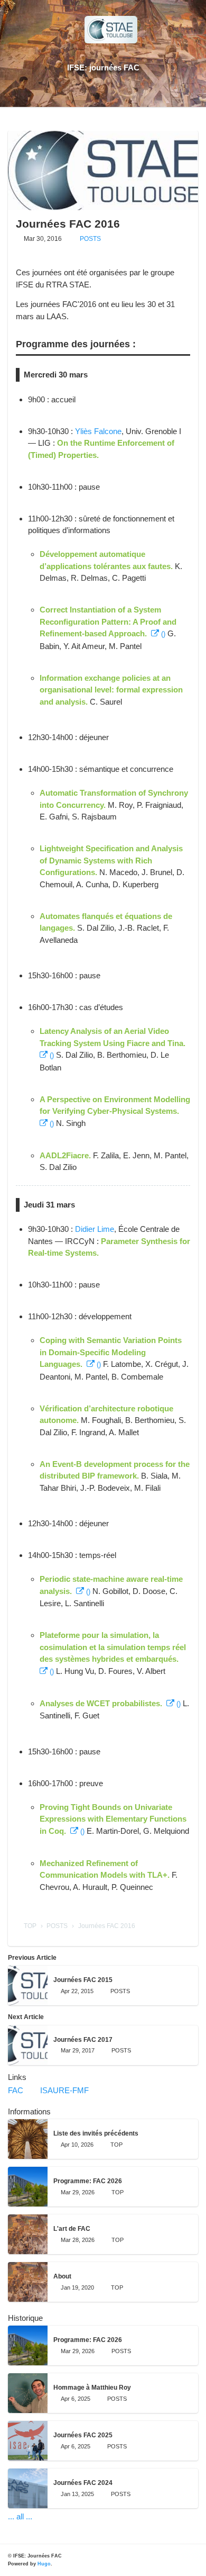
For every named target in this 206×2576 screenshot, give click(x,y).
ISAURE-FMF (68, 2090)
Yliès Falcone (98, 431)
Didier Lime (95, 1229)
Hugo (44, 2564)
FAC (20, 2090)
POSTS (90, 239)
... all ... (20, 2516)
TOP (30, 1926)
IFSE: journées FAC (103, 67)
